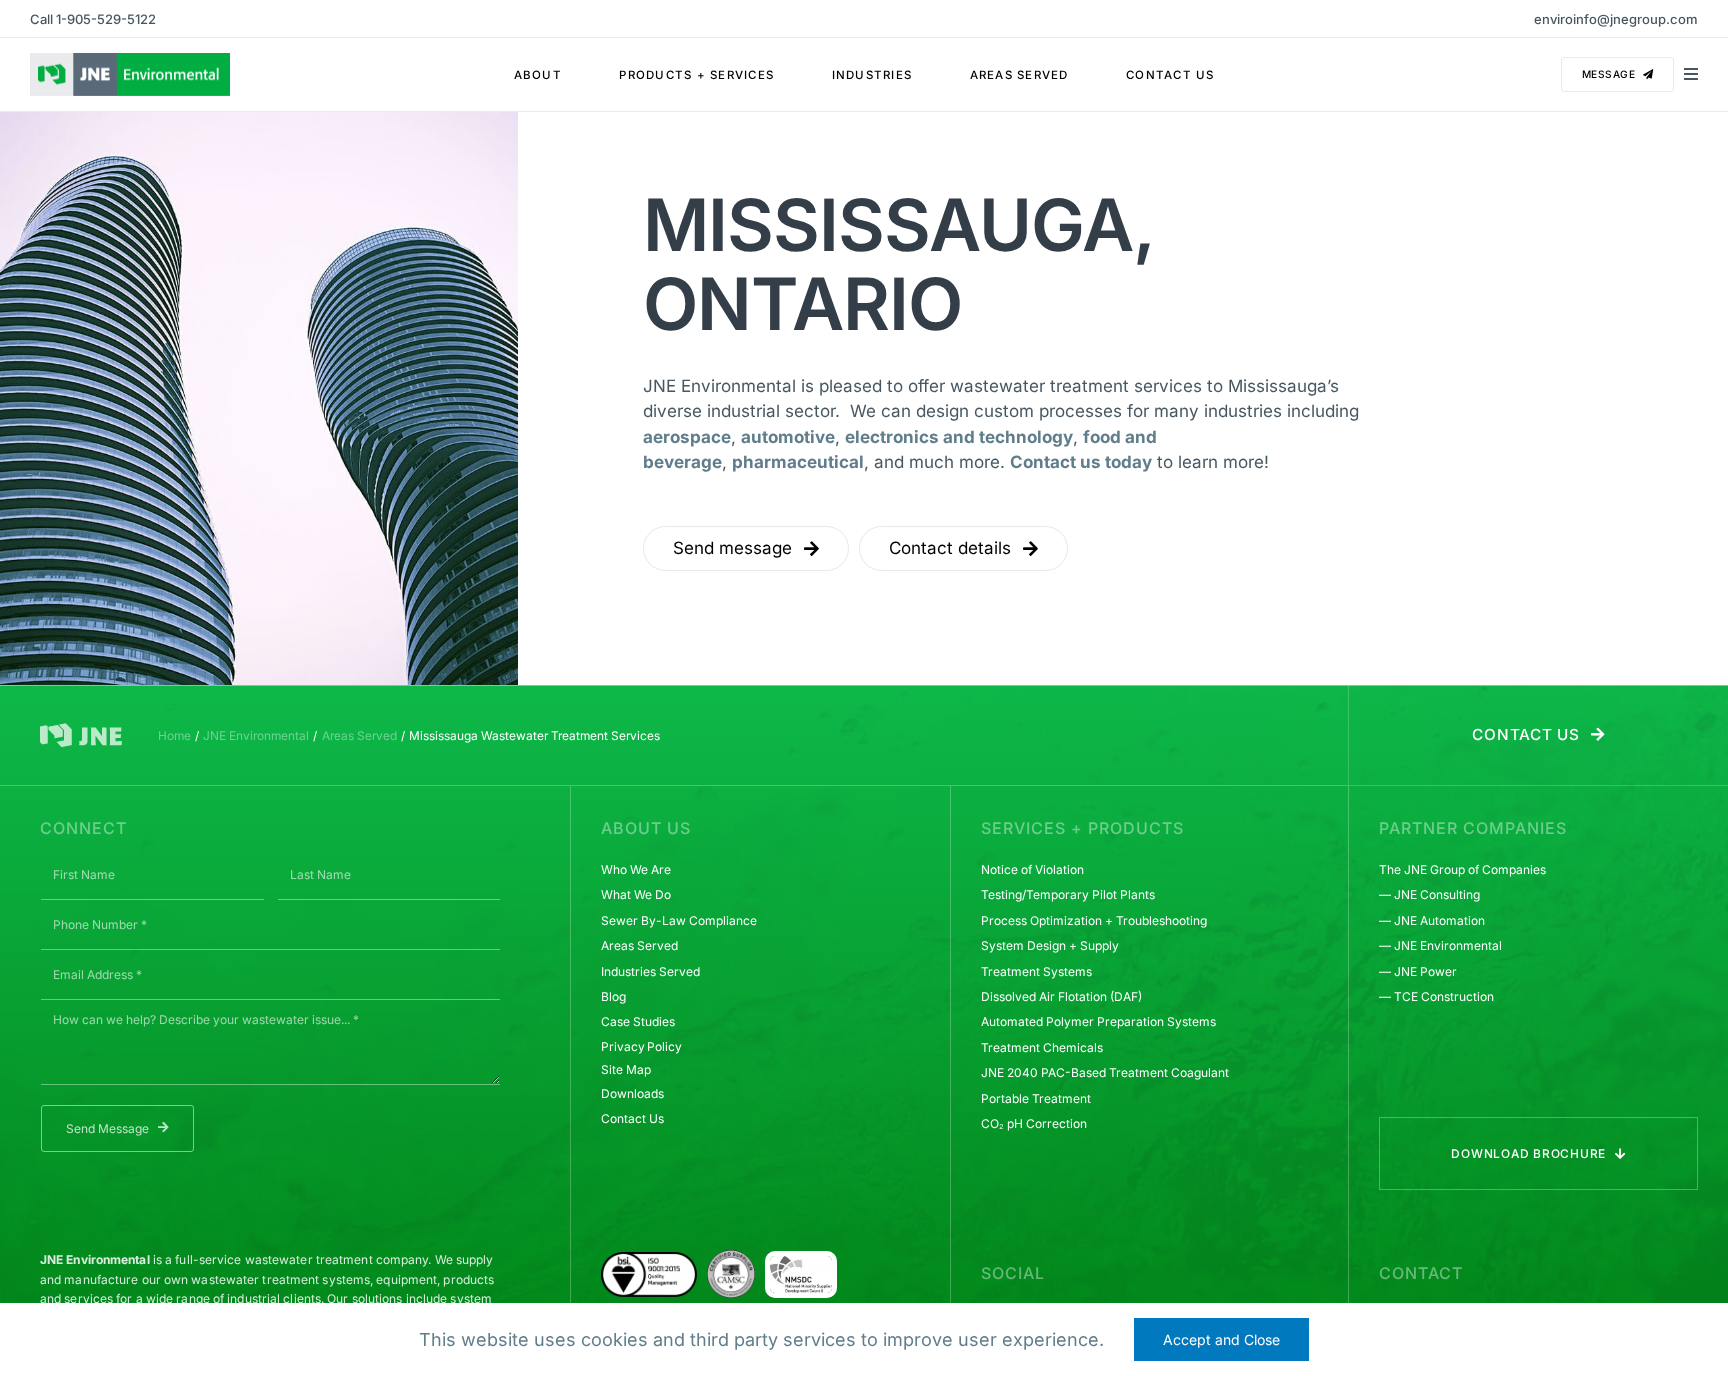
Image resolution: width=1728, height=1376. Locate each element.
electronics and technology (959, 437)
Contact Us (632, 1118)
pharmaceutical (798, 462)
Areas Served (639, 945)
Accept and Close (1221, 1339)
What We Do (636, 894)
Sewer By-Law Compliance (679, 920)
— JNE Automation (1432, 920)
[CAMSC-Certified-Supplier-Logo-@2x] (731, 1258)
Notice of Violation (1032, 869)
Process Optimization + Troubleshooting (1094, 920)
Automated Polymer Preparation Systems (1098, 1021)
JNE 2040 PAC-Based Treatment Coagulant (1105, 1072)
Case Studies (638, 1021)
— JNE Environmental (1440, 945)
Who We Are (636, 869)
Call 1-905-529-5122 (93, 19)
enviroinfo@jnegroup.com (1616, 19)
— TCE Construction (1436, 996)
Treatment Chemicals (1042, 1047)
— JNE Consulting (1429, 894)
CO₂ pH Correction (1034, 1123)
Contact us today (1081, 462)
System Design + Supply (1050, 945)
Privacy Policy (641, 1046)
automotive (788, 437)
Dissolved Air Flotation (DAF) (1061, 996)
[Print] (801, 1264)
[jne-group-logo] (81, 731)
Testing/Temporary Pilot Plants (1068, 894)
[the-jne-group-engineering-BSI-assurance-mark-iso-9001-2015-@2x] (649, 1260)
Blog (613, 996)
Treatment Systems (1036, 971)
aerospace (687, 437)
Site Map (625, 1069)
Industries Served (650, 971)
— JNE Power (1418, 971)
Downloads (632, 1093)
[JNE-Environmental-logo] (130, 61)
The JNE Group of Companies (1462, 869)
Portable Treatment (1036, 1098)
